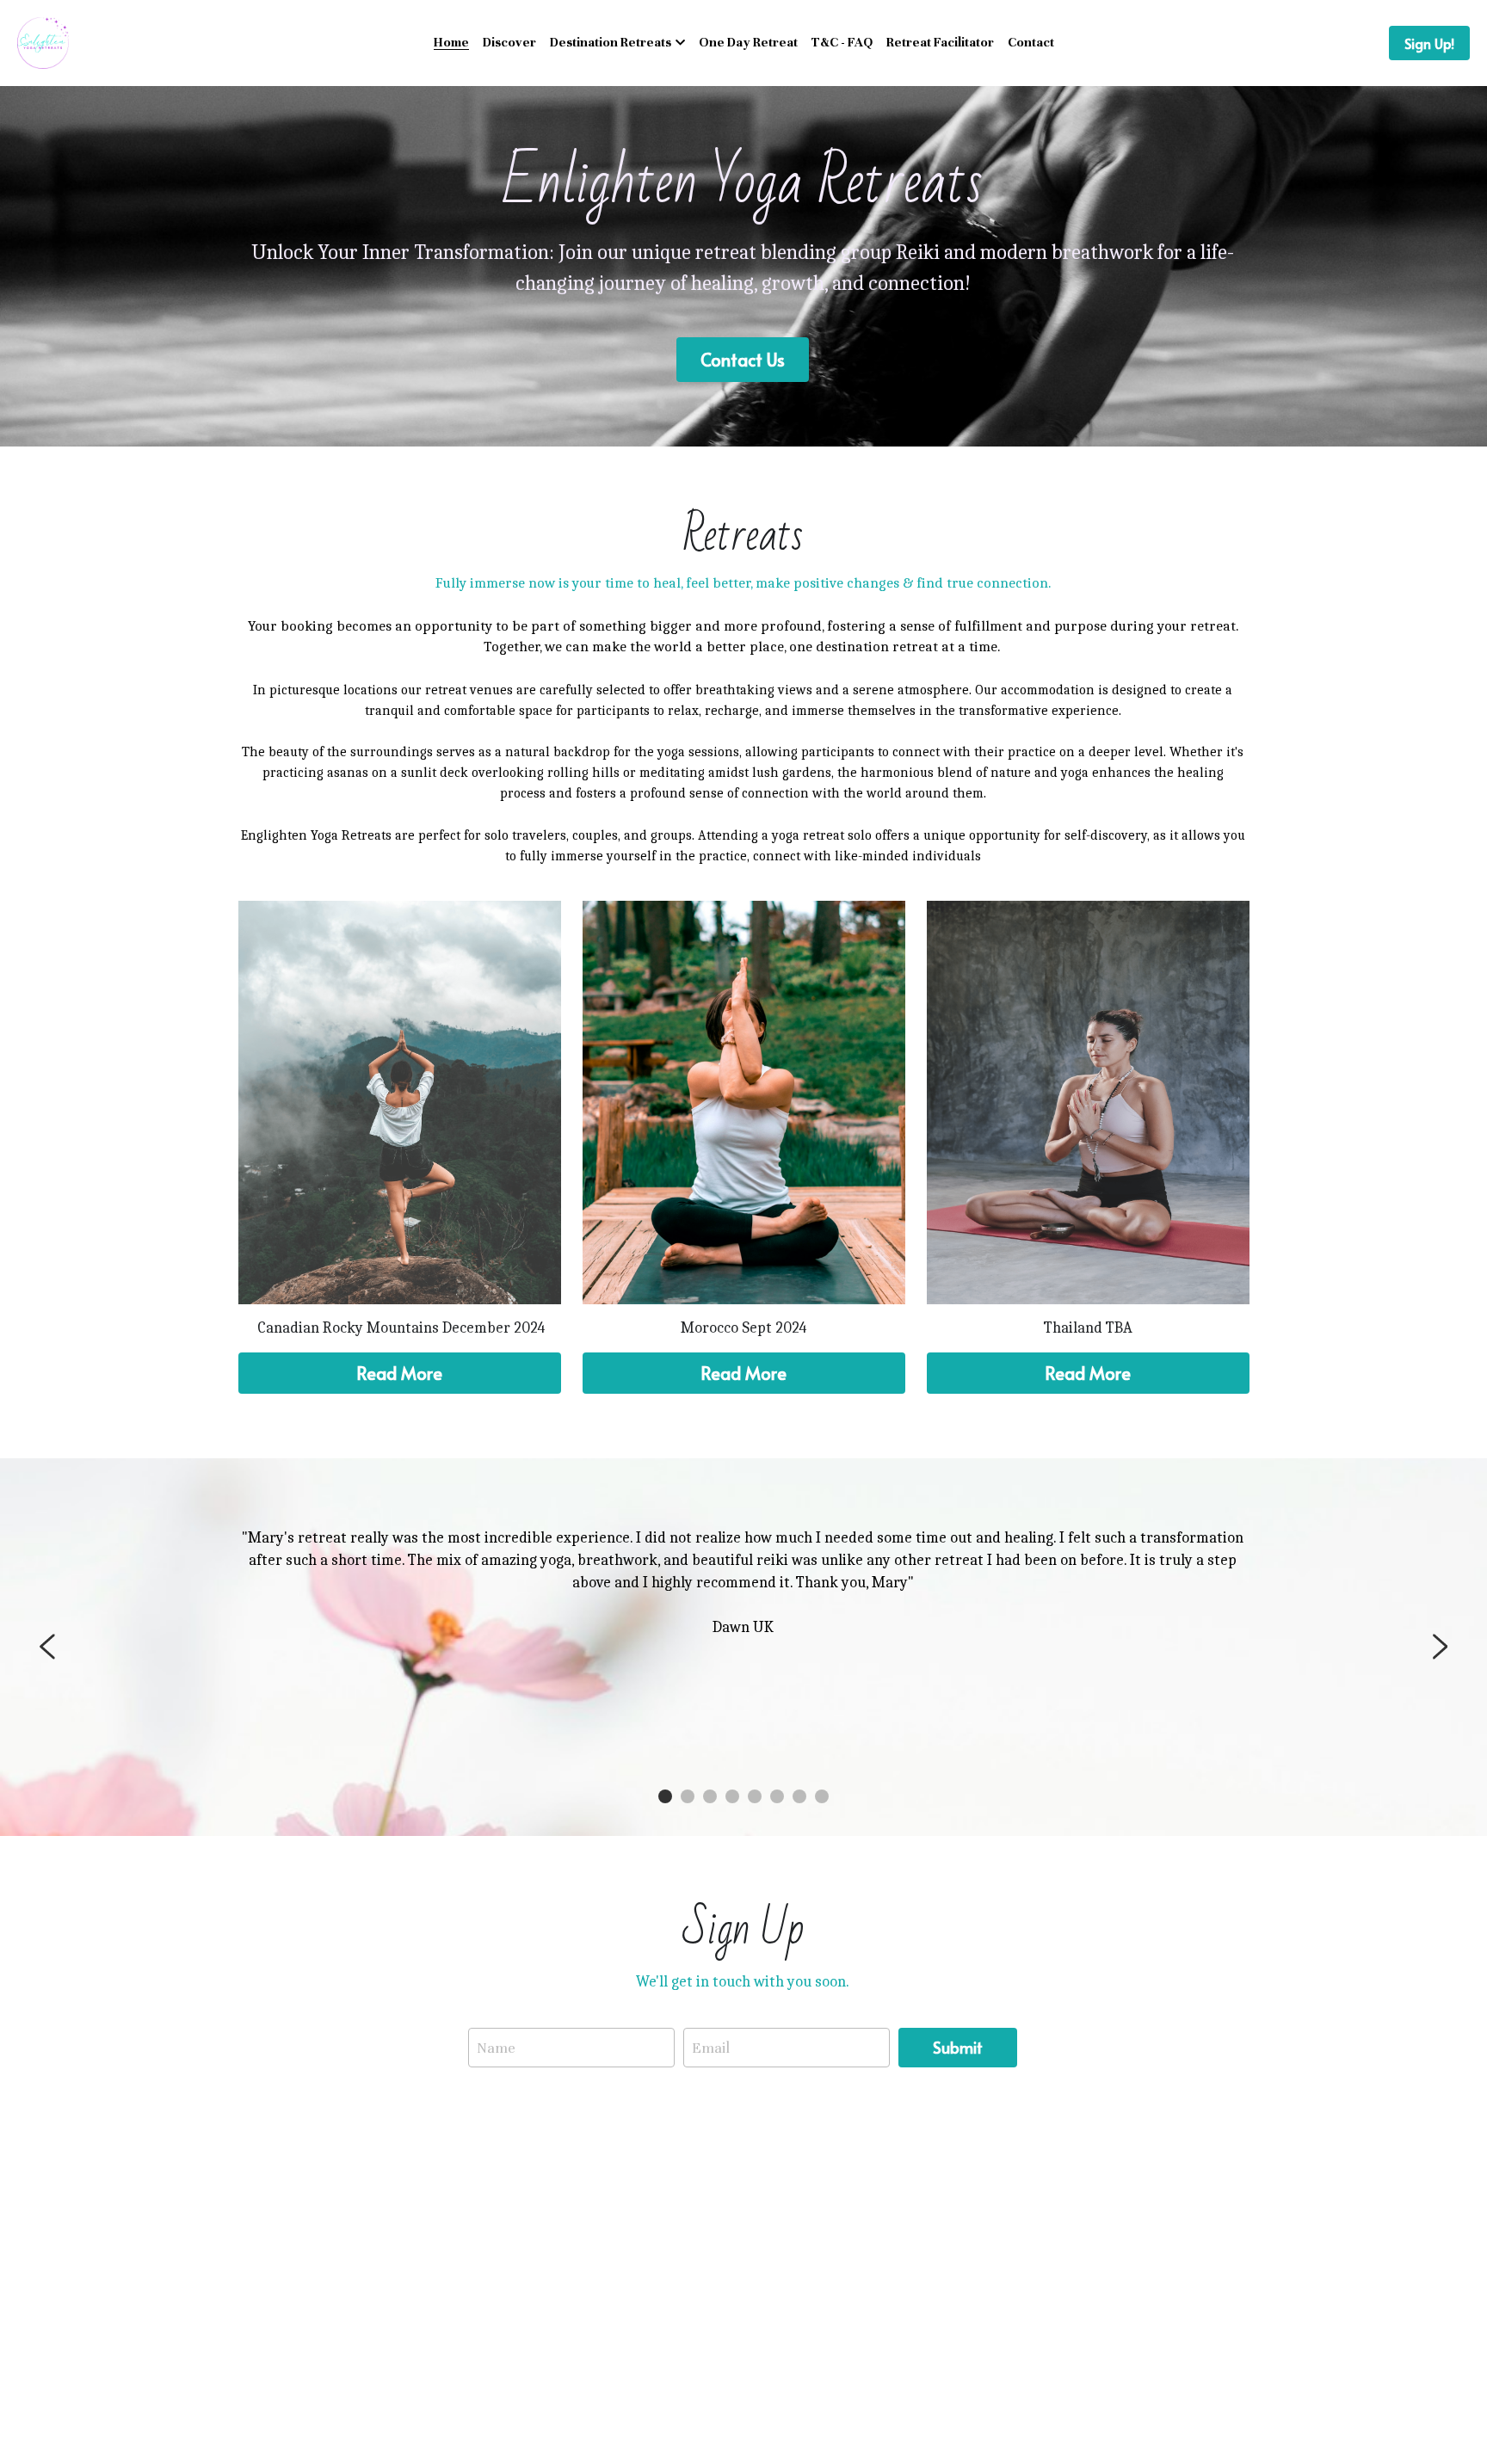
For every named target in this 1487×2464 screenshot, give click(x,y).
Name (496, 2047)
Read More (399, 1373)
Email (711, 2047)
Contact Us (743, 360)
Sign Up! (1429, 43)
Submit (958, 2047)
